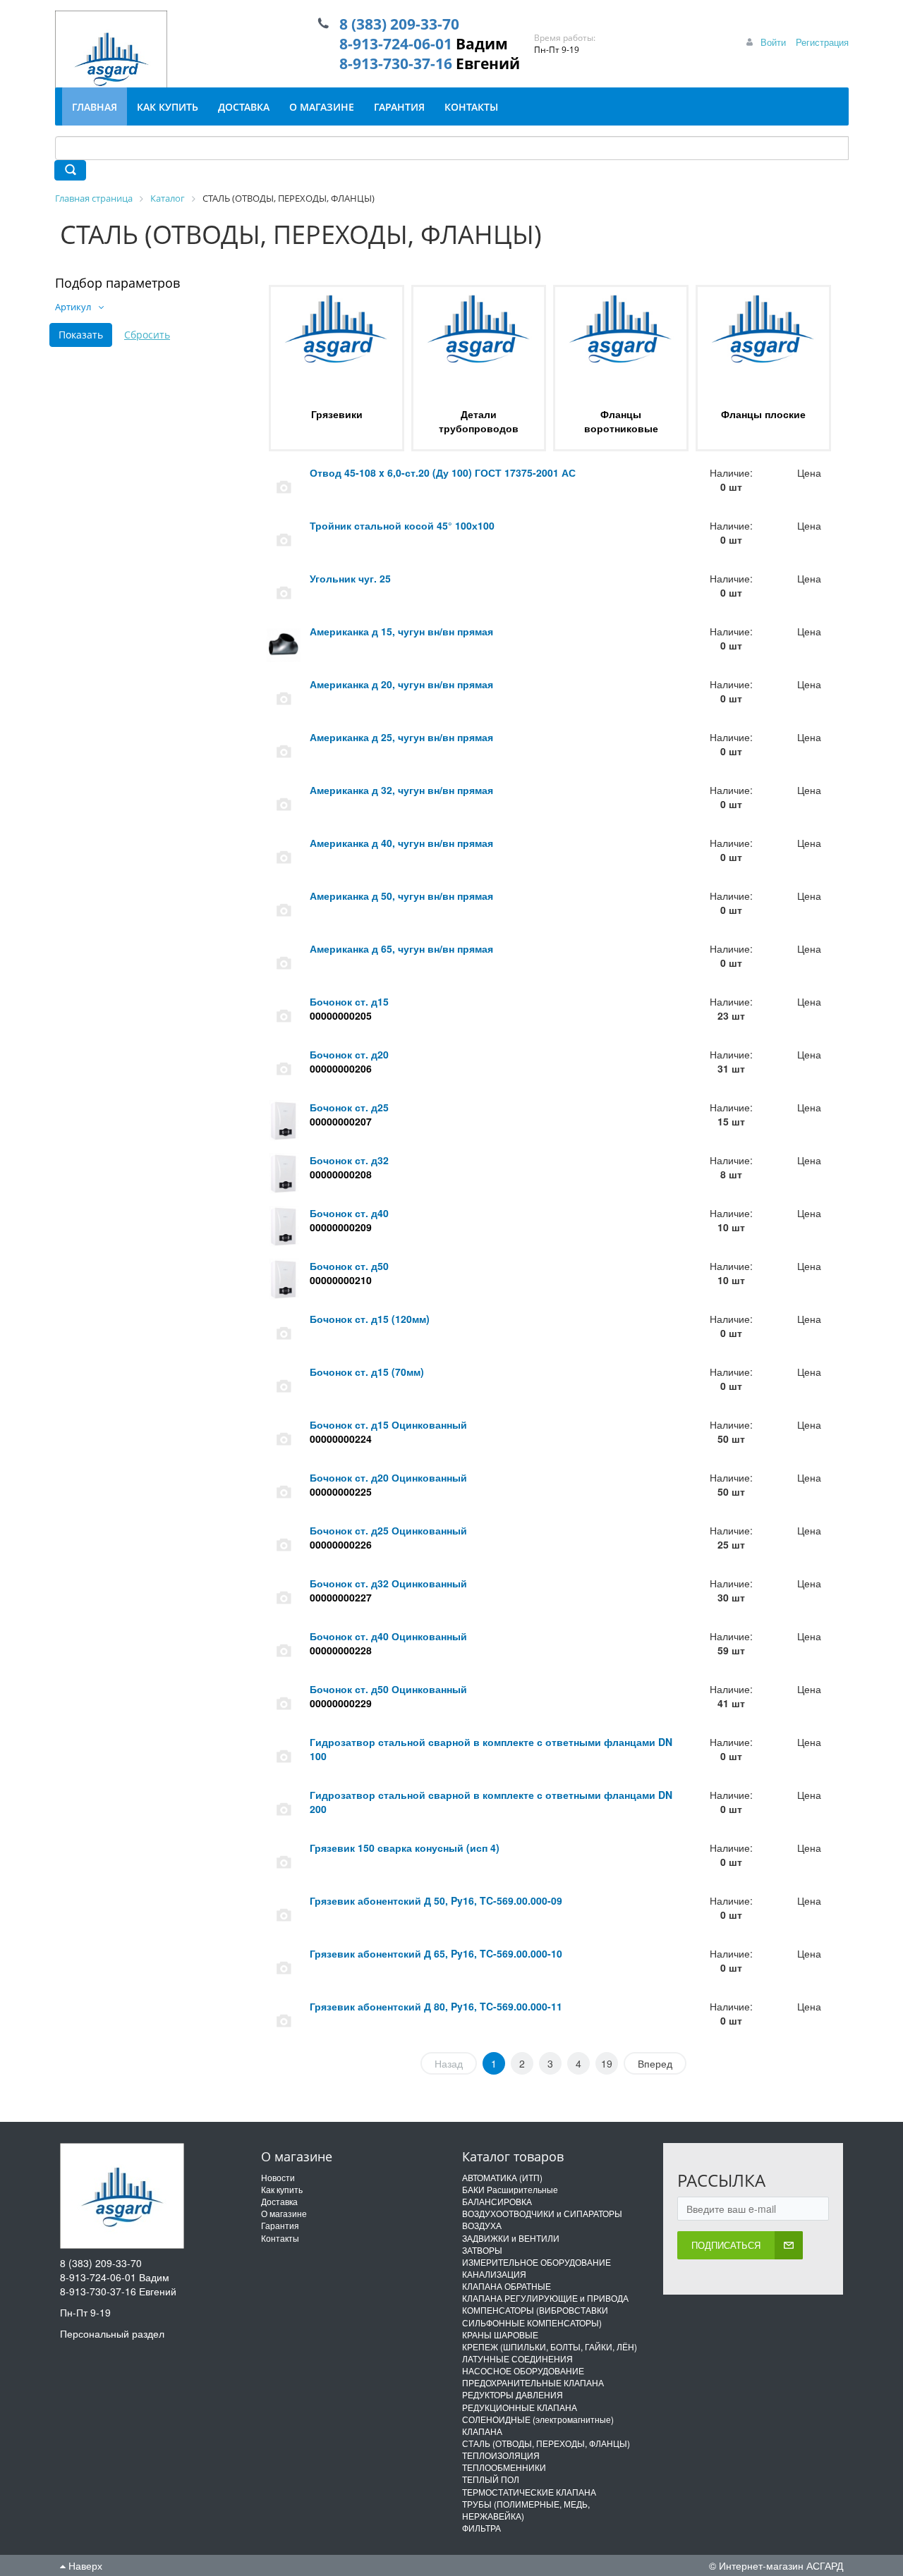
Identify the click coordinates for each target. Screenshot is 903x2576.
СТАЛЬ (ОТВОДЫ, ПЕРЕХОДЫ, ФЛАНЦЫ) (546, 2443)
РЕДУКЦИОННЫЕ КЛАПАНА (520, 2407)
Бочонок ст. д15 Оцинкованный (388, 1424)
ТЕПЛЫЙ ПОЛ (491, 2479)
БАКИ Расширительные (510, 2189)
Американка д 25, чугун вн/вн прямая (401, 737)
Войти (773, 42)
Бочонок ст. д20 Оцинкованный (388, 1477)
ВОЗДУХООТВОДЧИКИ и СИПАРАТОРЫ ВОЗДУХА (542, 2219)
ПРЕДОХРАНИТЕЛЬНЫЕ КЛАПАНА (533, 2382)
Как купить (282, 2189)
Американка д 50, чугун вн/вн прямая (401, 896)
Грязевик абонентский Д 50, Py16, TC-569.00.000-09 (436, 1900)
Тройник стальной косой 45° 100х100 (402, 525)
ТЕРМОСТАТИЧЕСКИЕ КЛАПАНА (529, 2492)
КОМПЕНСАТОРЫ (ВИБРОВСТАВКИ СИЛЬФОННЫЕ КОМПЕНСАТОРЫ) (535, 2316)
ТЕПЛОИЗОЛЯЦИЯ (501, 2455)
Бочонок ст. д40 (349, 1213)
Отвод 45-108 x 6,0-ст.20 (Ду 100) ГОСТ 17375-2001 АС (443, 472)
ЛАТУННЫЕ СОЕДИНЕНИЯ (517, 2358)
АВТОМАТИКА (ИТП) (502, 2177)
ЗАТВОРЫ (482, 2250)
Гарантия (280, 2225)
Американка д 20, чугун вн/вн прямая (401, 684)
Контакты (280, 2238)
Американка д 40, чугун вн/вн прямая (401, 843)
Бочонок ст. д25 (349, 1107)
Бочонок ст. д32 (349, 1160)
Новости (278, 2177)
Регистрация (822, 42)
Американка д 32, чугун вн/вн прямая (401, 790)
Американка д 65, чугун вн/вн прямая (401, 948)
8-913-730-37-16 (396, 63)
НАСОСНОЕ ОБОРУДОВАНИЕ (523, 2370)
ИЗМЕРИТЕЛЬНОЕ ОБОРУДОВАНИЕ (537, 2262)
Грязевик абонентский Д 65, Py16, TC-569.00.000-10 (436, 1953)
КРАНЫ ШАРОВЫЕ (500, 2334)
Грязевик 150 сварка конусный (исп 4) (405, 1848)
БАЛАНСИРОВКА (497, 2201)
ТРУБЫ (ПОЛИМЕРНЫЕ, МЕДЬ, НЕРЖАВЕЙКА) (526, 2510)
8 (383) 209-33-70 (399, 24)
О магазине (284, 2213)
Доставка (279, 2201)
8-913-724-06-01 (396, 44)
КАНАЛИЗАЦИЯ (494, 2274)
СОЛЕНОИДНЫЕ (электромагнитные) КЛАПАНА (538, 2425)
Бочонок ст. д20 (349, 1054)
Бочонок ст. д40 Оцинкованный (388, 1636)
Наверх (84, 2565)
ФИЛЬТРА (481, 2528)
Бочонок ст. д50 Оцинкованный (388, 1689)
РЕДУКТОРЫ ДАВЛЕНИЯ (513, 2394)
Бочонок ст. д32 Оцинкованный (388, 1583)
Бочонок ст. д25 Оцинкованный (388, 1530)
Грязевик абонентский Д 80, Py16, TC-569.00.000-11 (436, 2006)
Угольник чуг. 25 (350, 578)
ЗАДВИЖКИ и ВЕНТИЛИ (511, 2238)
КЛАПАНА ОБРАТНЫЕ (507, 2286)
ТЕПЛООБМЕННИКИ (504, 2467)
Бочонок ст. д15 (349, 1001)
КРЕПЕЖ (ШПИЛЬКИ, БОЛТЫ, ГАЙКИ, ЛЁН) (550, 2346)
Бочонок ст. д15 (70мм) (367, 1372)
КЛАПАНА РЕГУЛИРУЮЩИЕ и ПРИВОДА (545, 2298)
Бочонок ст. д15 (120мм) (370, 1319)
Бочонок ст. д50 (349, 1266)
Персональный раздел (112, 2333)
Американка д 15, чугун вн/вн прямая (401, 631)
